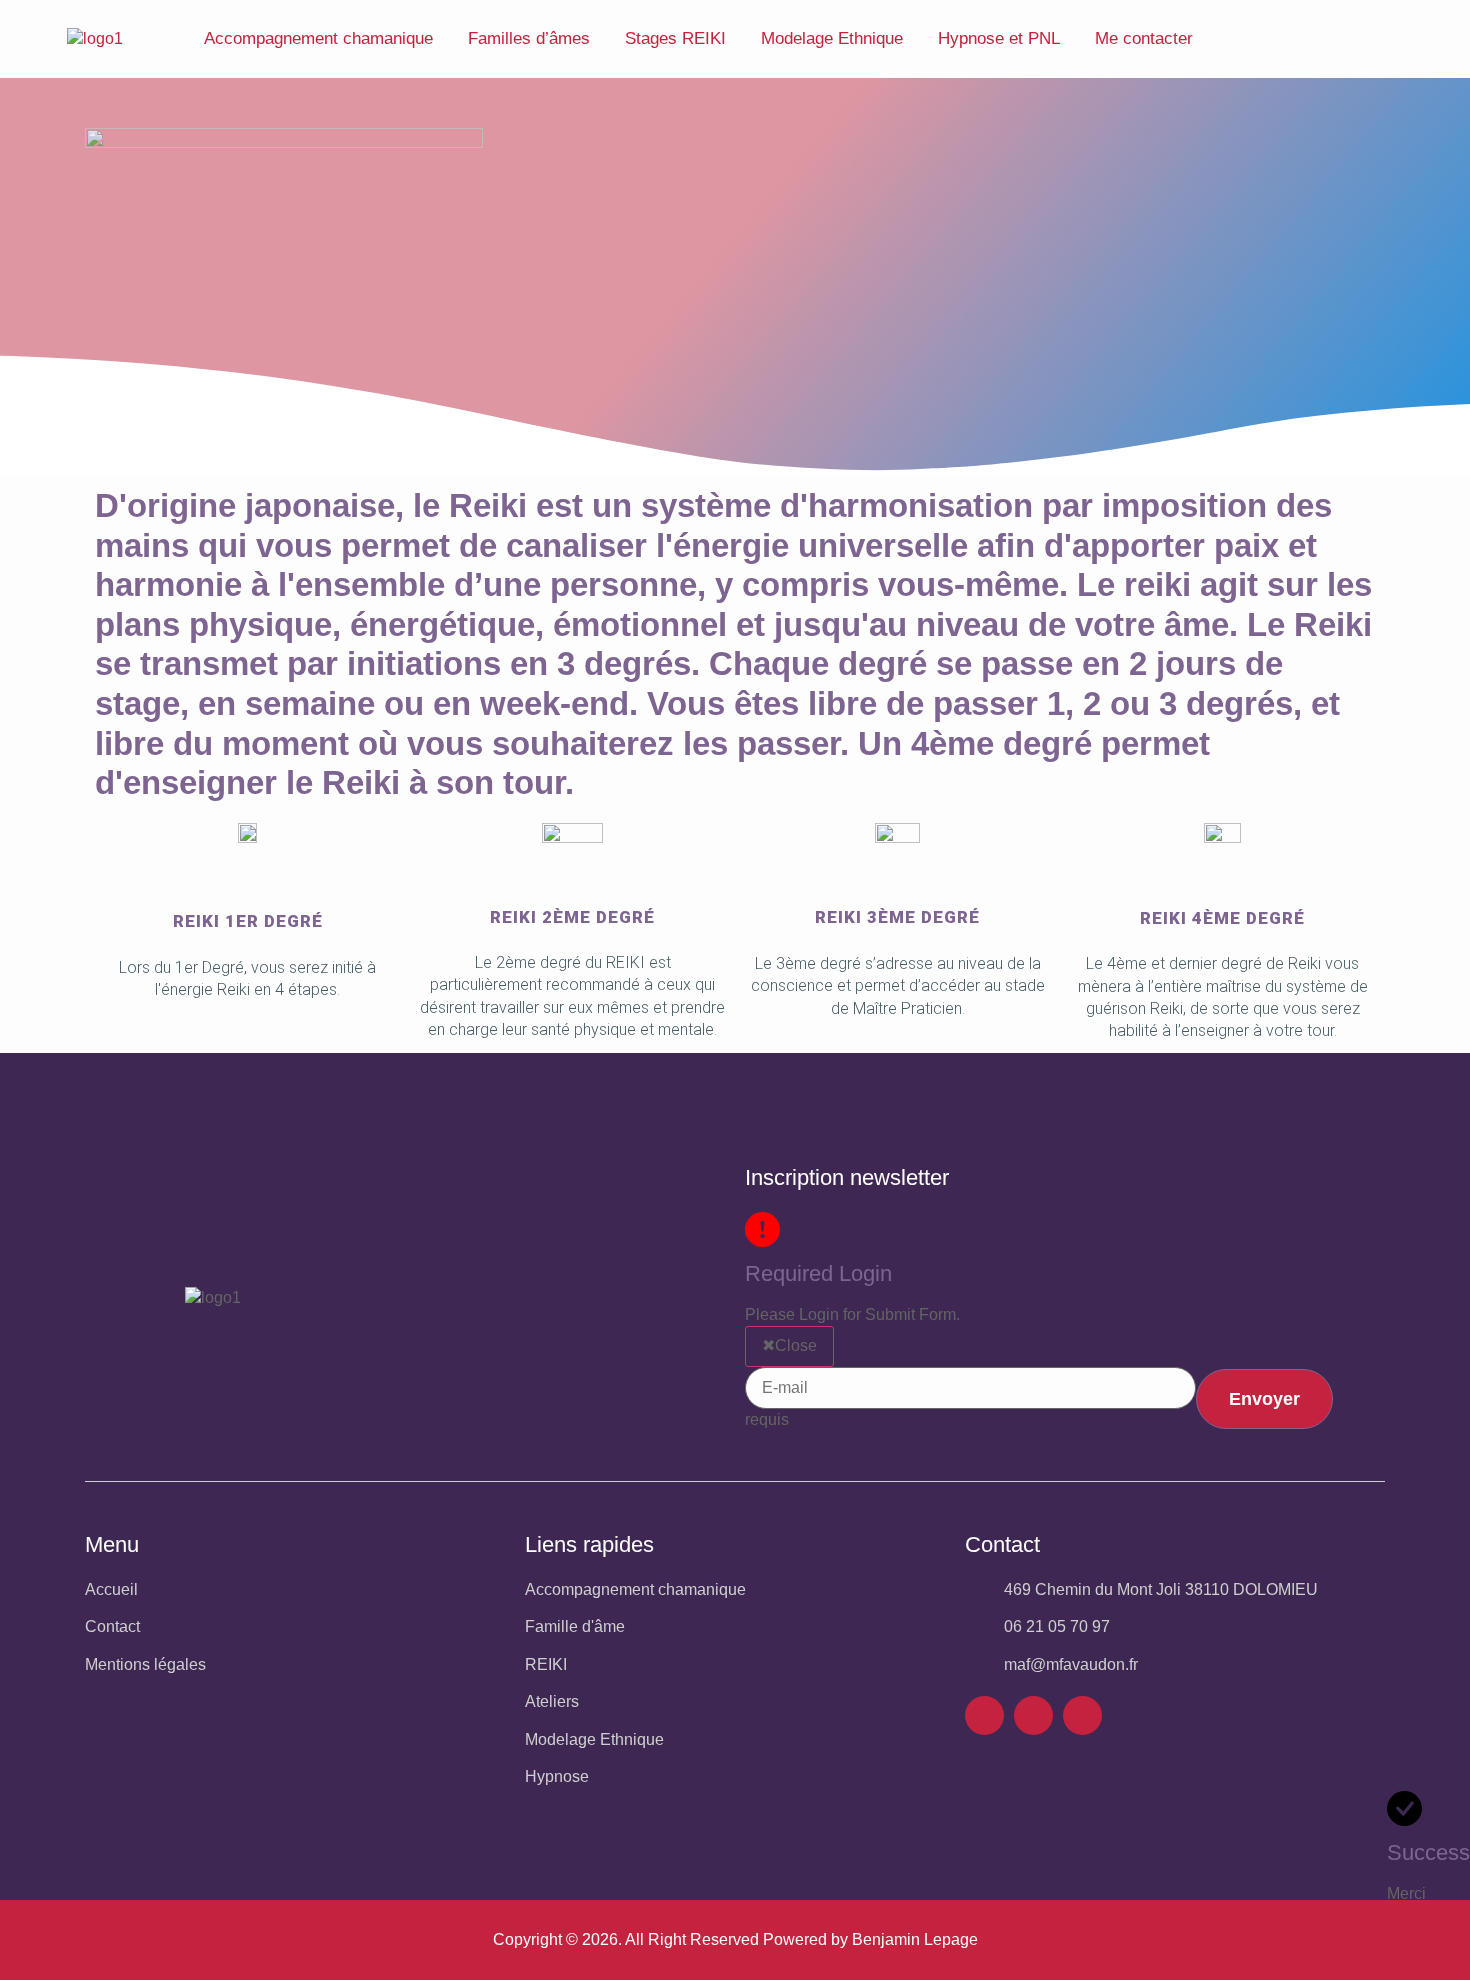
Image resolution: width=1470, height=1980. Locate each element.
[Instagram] (1033, 1715)
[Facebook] (984, 1715)
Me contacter (1144, 38)
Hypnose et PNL (999, 38)
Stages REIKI (675, 38)
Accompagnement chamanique (318, 38)
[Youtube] (1082, 1715)
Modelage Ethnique (832, 38)
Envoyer (1264, 1399)
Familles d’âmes (529, 38)
